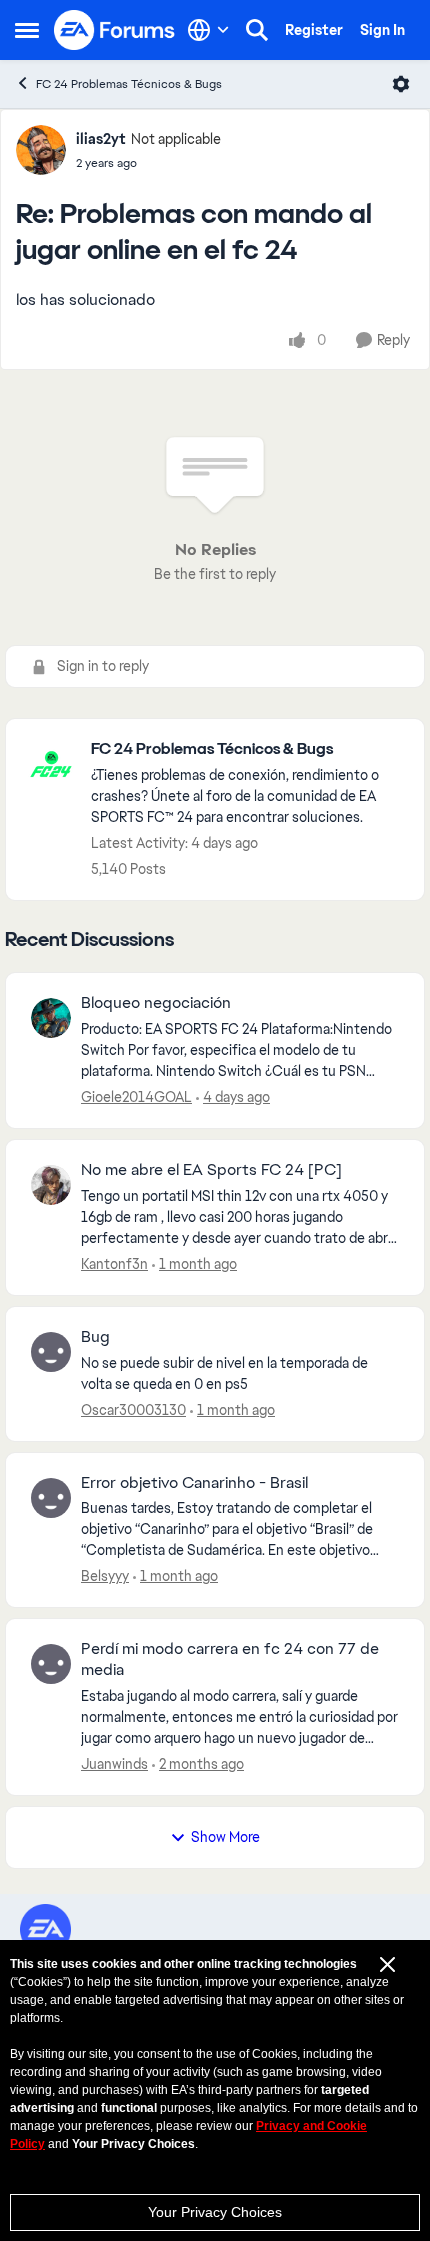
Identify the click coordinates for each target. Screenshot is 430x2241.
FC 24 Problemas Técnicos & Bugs (129, 84)
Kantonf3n (114, 1264)
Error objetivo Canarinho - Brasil (194, 1483)
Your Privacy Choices (215, 2212)
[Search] (257, 30)
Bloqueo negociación (156, 1003)
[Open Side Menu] (27, 30)
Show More (225, 1837)
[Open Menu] (401, 84)
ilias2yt (101, 139)
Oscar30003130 (133, 1410)
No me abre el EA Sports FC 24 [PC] (211, 1170)
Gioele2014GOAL (136, 1097)
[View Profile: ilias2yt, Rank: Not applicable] (41, 150)
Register (314, 30)
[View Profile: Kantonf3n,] (51, 1185)
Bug (95, 1337)
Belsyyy (105, 1576)
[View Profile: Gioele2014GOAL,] (51, 1018)
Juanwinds (114, 1764)
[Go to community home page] (115, 30)
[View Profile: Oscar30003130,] (51, 1352)
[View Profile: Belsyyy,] (51, 1498)
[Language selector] (208, 30)
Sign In (382, 30)
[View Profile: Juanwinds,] (51, 1664)
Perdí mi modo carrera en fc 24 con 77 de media (230, 1659)
